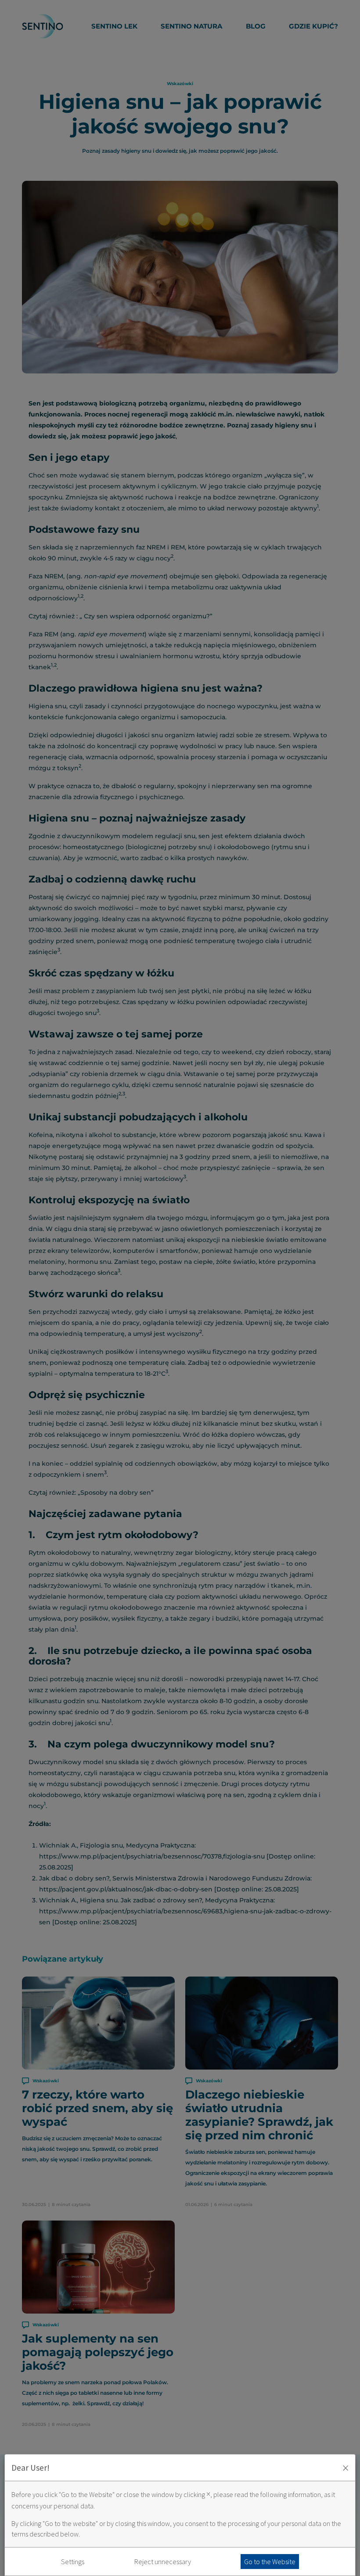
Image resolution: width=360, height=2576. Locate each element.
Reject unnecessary (163, 2562)
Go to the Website (270, 2562)
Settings (73, 2562)
